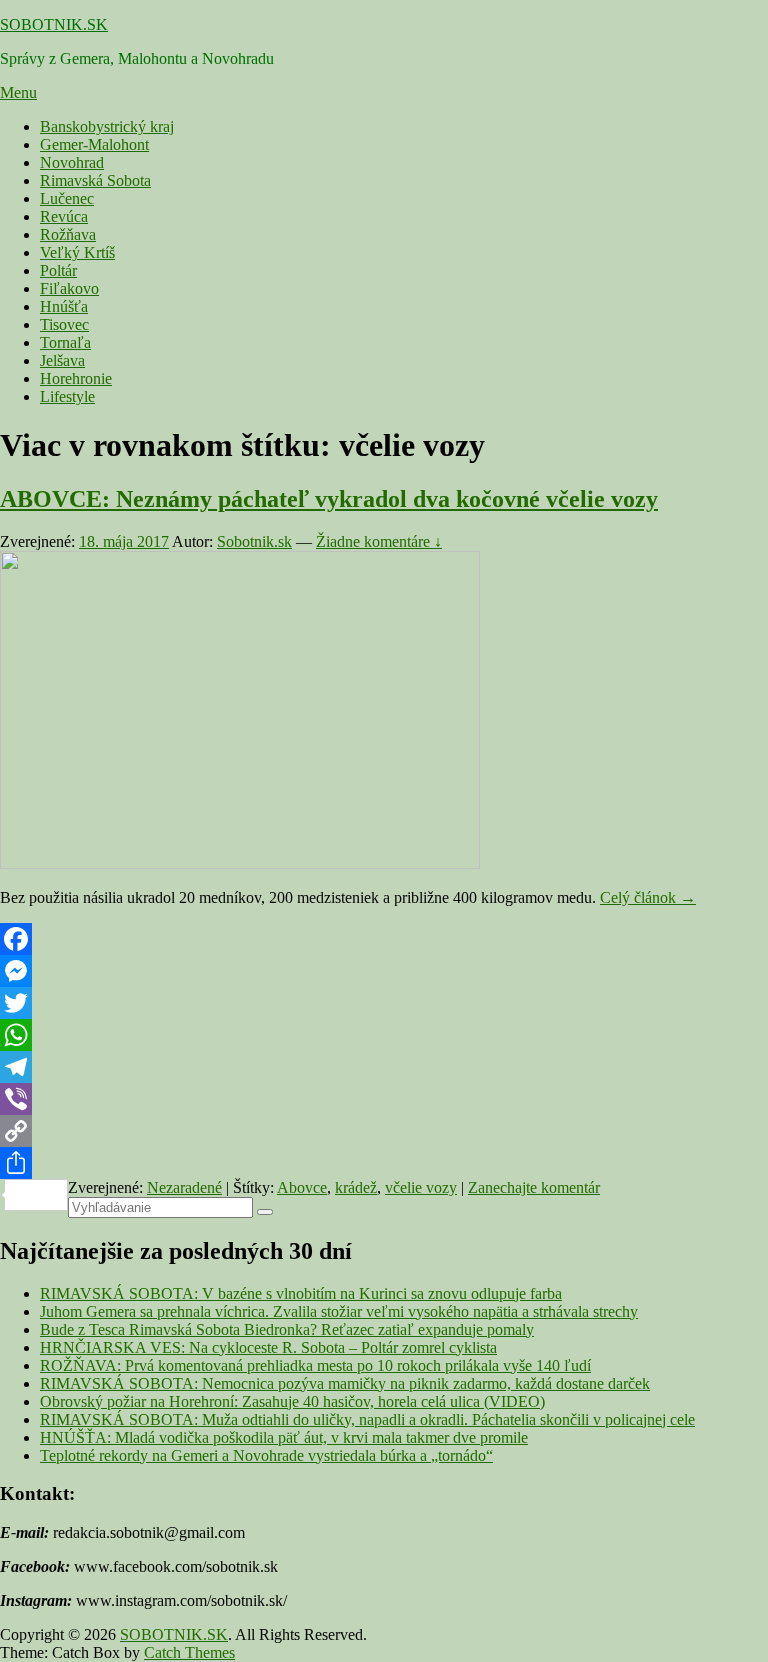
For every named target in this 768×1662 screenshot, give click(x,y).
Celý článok (648, 897)
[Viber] (384, 1099)
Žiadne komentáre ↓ (379, 541)
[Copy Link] (384, 1131)
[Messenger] (384, 971)
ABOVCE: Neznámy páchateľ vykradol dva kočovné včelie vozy (329, 499)
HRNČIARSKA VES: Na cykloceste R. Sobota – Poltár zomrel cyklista (268, 1347)
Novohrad (72, 162)
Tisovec (64, 324)
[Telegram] (384, 1067)
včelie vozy (421, 1187)
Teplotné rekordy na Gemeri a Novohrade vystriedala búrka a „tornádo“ (266, 1455)
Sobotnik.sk (254, 541)
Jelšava (62, 360)
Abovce (302, 1187)
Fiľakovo (69, 288)
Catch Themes (189, 1652)
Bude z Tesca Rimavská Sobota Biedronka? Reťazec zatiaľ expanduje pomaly (287, 1329)
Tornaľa (65, 342)
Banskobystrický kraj (107, 126)
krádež (356, 1187)
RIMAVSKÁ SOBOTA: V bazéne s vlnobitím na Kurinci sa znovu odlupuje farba (301, 1293)
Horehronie (76, 378)
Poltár (58, 270)
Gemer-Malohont (94, 144)
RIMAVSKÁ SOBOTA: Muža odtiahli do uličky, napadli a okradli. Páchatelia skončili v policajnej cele (367, 1419)
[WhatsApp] (384, 1035)
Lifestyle (67, 396)
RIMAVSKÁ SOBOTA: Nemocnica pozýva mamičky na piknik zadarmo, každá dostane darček (345, 1383)
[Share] (384, 1163)
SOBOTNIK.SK (54, 24)
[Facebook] (384, 939)
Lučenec (67, 198)
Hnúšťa (64, 306)
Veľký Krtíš (77, 252)
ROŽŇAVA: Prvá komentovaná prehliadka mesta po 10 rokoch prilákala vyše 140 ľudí (315, 1365)
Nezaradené (184, 1187)
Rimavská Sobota (95, 180)
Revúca (64, 216)
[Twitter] (384, 1003)
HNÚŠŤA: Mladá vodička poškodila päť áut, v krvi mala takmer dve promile (284, 1437)
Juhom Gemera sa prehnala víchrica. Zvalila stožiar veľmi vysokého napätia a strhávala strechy (339, 1311)
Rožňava (68, 234)
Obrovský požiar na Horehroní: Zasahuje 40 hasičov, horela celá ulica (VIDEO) (292, 1401)
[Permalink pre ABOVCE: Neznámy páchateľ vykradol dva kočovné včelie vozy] (240, 863)
